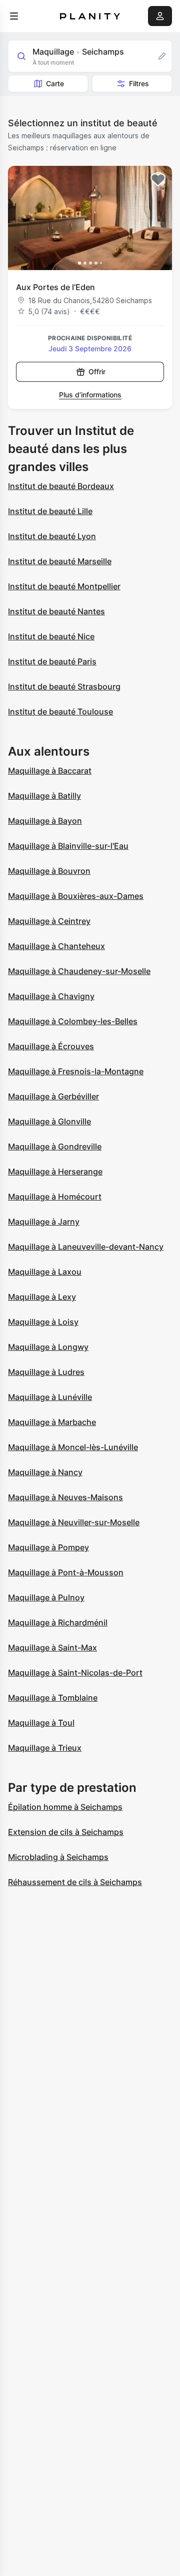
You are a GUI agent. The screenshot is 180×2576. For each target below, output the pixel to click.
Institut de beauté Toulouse (60, 712)
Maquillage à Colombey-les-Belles (73, 1021)
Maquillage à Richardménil (58, 1622)
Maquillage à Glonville (49, 1121)
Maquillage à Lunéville (50, 1397)
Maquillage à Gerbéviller (53, 1096)
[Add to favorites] (158, 180)
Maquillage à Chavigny (51, 996)
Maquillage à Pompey (48, 1547)
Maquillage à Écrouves (51, 1046)
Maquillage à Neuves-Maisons (65, 1497)
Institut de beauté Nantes (56, 611)
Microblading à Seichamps (58, 1857)
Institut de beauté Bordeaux (61, 486)
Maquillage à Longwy (48, 1347)
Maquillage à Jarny (44, 1222)
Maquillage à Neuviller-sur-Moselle (74, 1522)
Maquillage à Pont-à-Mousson (66, 1572)
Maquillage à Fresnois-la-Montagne (76, 1071)
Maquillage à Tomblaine (53, 1698)
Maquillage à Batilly (44, 796)
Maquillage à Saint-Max (52, 1648)
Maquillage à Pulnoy (46, 1597)
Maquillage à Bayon (45, 821)
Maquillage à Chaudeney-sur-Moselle (79, 971)
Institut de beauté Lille (50, 511)
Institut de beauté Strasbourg (64, 686)
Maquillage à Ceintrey (49, 921)
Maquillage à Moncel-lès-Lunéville (73, 1447)
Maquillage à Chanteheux (56, 946)
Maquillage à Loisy (43, 1322)
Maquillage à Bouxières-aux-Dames (76, 896)
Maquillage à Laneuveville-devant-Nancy (86, 1247)
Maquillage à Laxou (45, 1272)
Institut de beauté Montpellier (64, 586)
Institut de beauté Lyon (52, 536)
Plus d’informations (90, 395)
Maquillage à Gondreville (55, 1146)
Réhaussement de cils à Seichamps (75, 1882)
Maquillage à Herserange (55, 1172)
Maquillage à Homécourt (55, 1197)
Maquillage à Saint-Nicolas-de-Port (75, 1673)
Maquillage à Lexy (42, 1297)
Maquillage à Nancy (45, 1472)
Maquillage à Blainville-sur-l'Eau (68, 846)
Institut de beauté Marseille (60, 561)
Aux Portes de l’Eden (55, 287)
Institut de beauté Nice (51, 636)
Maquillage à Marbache (52, 1422)
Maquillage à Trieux (45, 1748)
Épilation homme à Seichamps (65, 1807)
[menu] (14, 16)
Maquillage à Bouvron (49, 871)
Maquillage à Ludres (46, 1372)
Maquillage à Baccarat (50, 771)
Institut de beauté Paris (52, 661)
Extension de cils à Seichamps (66, 1832)
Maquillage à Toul (41, 1723)
